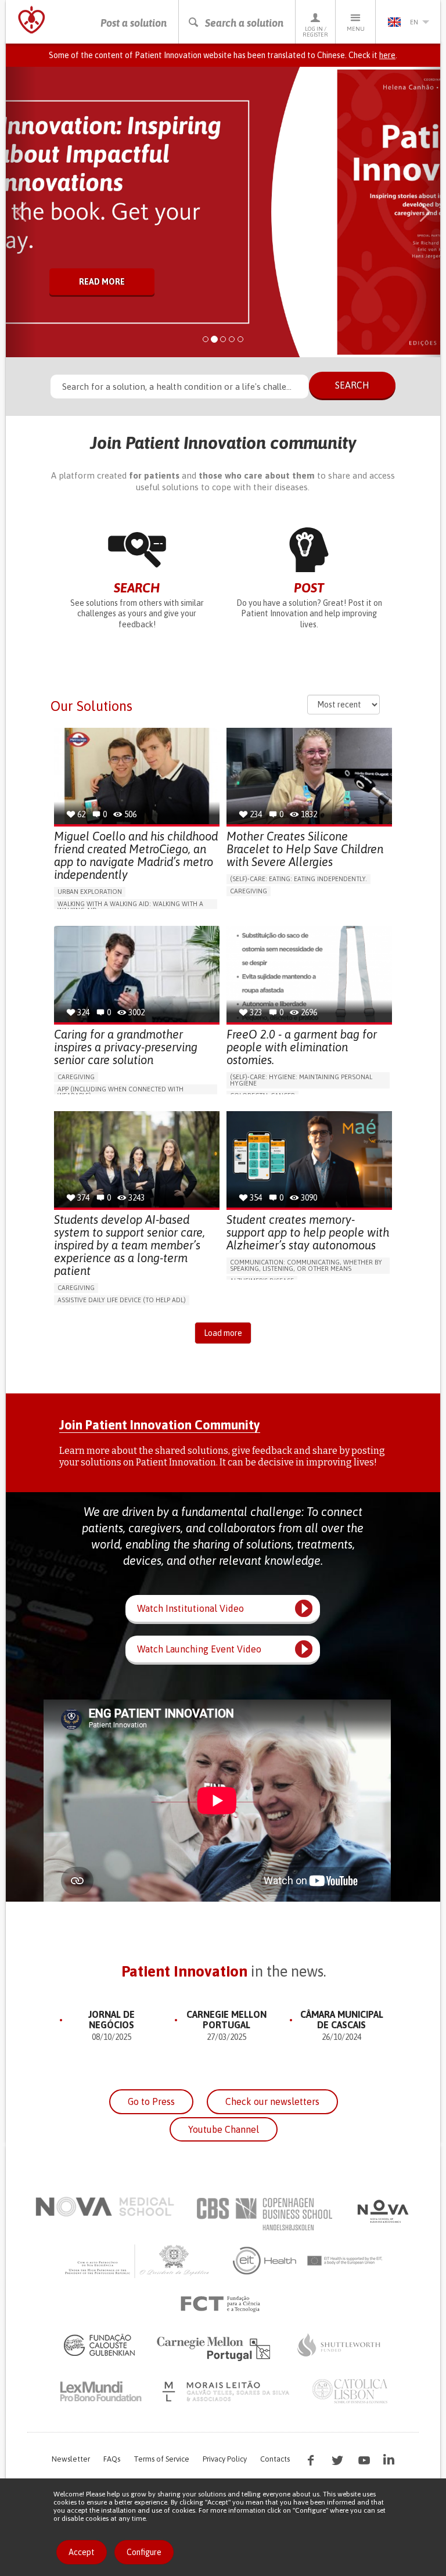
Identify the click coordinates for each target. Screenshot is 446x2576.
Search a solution (244, 23)
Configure (144, 2552)
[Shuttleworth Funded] (339, 2345)
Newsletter (71, 2459)
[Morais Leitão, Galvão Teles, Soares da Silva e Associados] (227, 2391)
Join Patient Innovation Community (160, 1425)
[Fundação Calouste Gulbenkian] (99, 2345)
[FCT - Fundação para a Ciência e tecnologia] (223, 2304)
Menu (356, 29)
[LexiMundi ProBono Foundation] (100, 2391)
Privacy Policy (225, 2459)
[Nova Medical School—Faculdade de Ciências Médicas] (105, 2207)
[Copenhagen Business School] (264, 2214)
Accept (82, 2552)
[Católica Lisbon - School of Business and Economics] (350, 2391)
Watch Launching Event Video (199, 1649)
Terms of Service (161, 2459)
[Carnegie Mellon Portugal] (215, 2348)
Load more (223, 1333)
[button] (21, 212)
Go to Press (151, 2101)
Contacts (275, 2459)
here (387, 55)
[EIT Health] (308, 2261)
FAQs (112, 2459)
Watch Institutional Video (190, 1608)
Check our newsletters (272, 2101)
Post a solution (134, 23)
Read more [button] (102, 282)
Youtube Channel (224, 2129)
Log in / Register (315, 32)
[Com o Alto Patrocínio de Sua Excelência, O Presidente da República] (138, 2261)
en (414, 22)
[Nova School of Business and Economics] (382, 2211)
